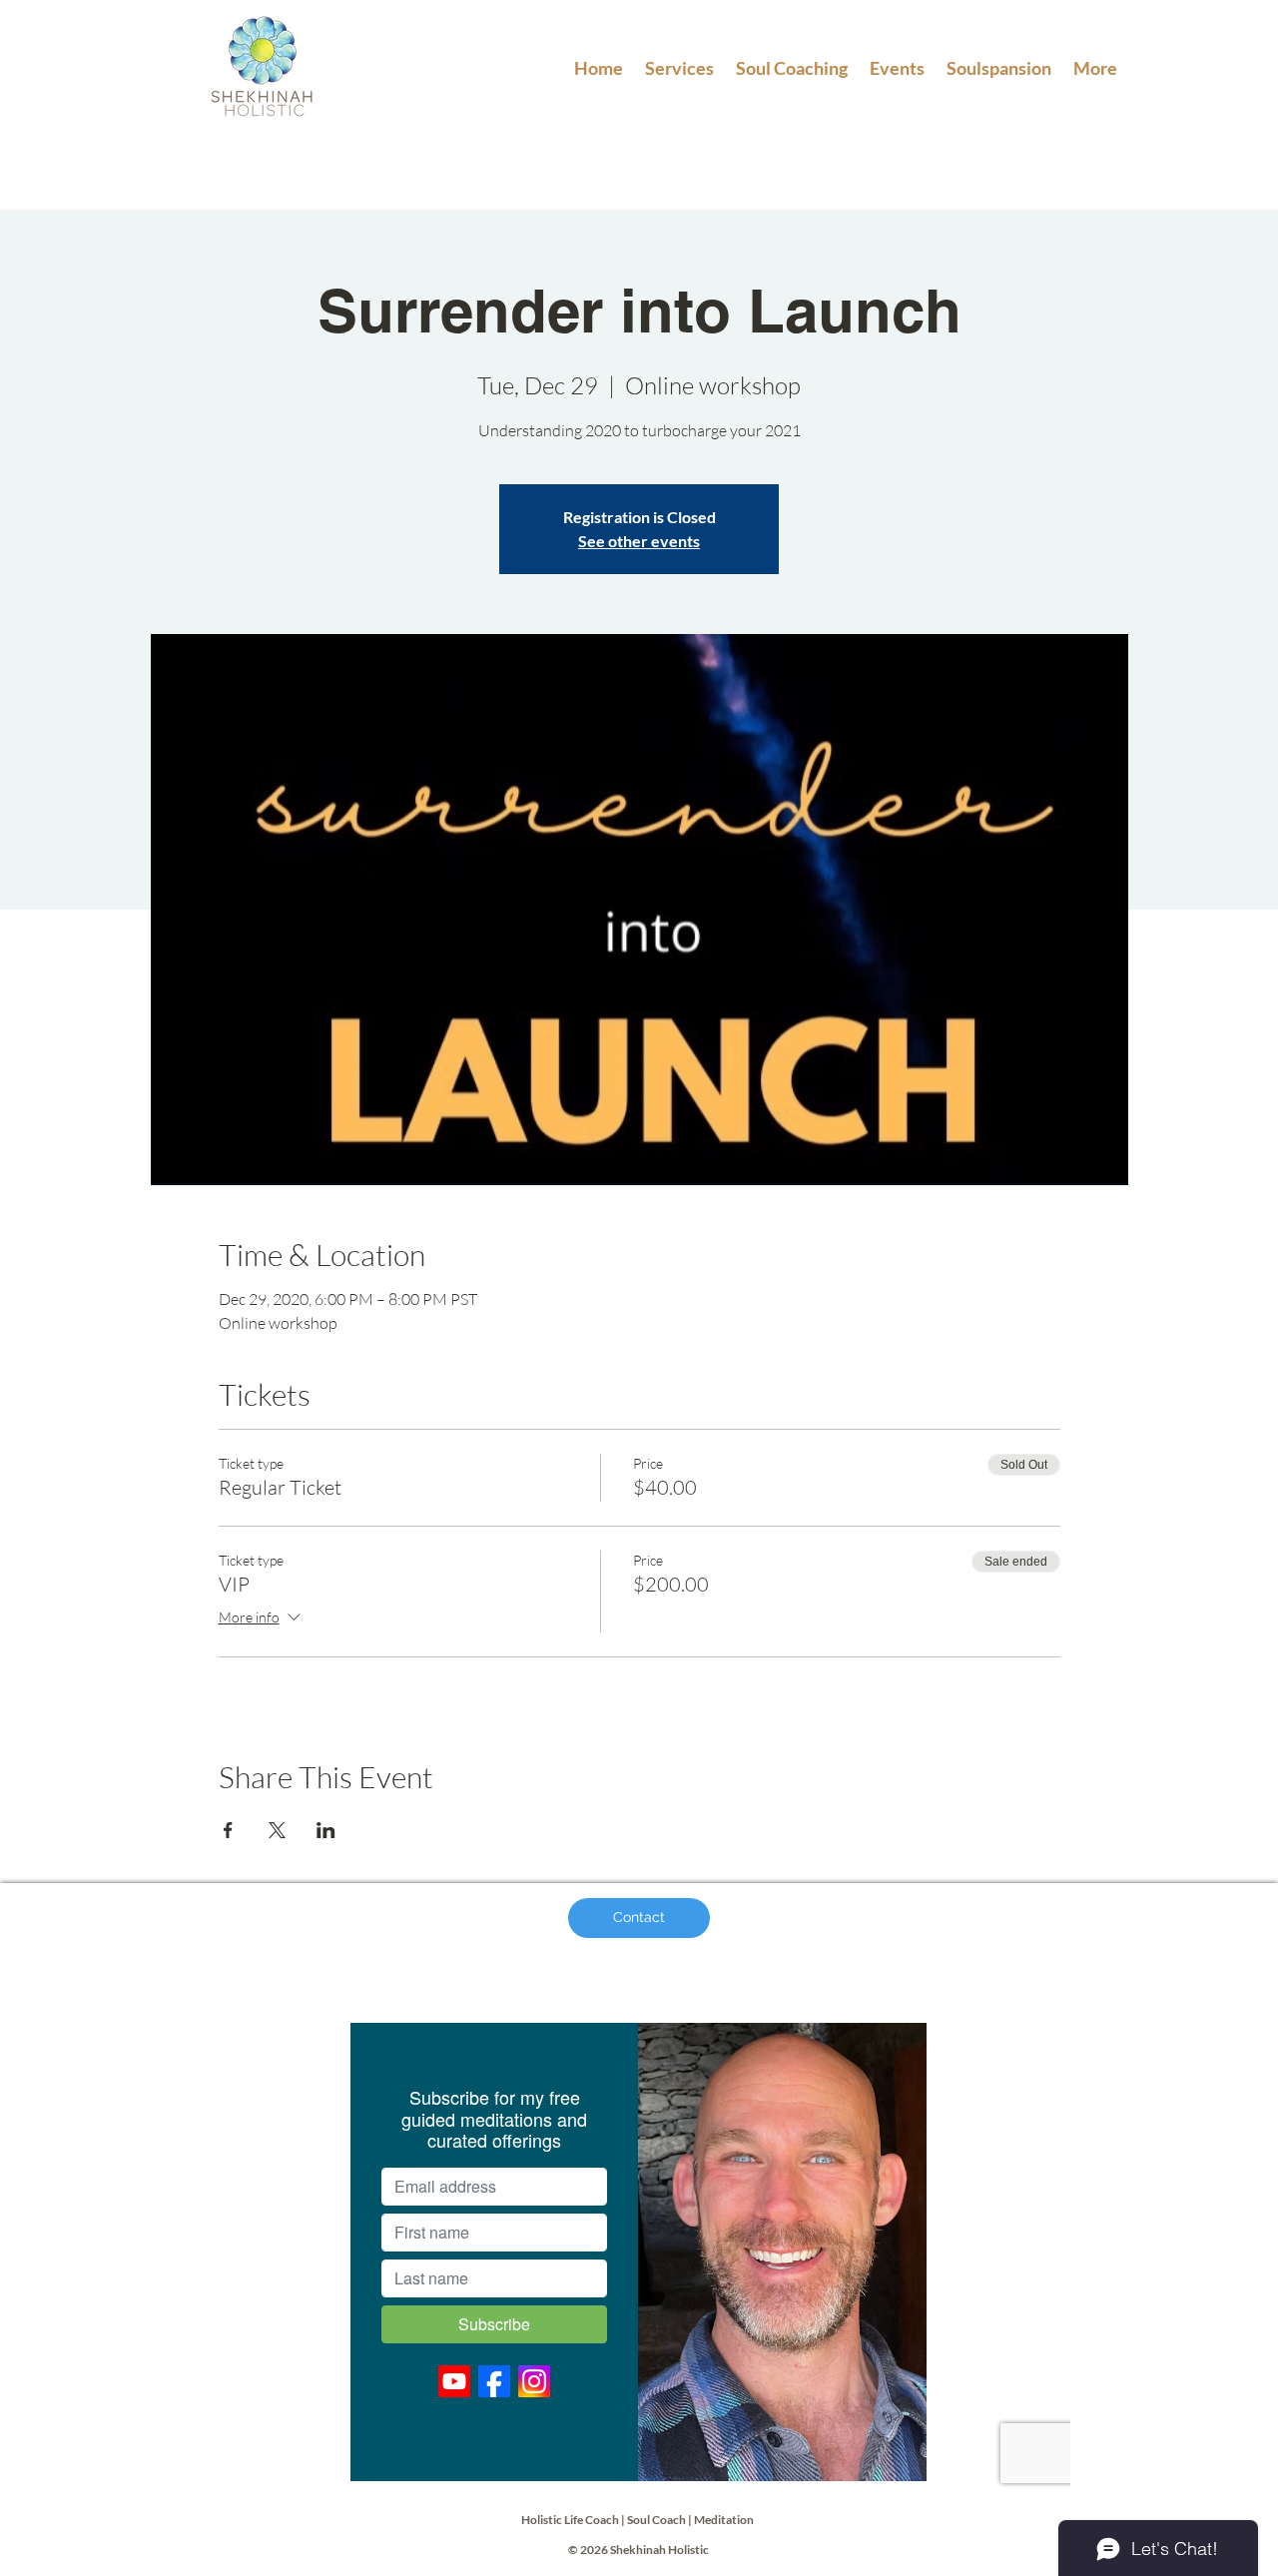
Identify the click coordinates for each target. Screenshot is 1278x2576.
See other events (639, 541)
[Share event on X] (277, 1830)
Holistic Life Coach (570, 2520)
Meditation (725, 2520)
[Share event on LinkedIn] (326, 1830)
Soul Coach (656, 2520)
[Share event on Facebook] (228, 1830)
